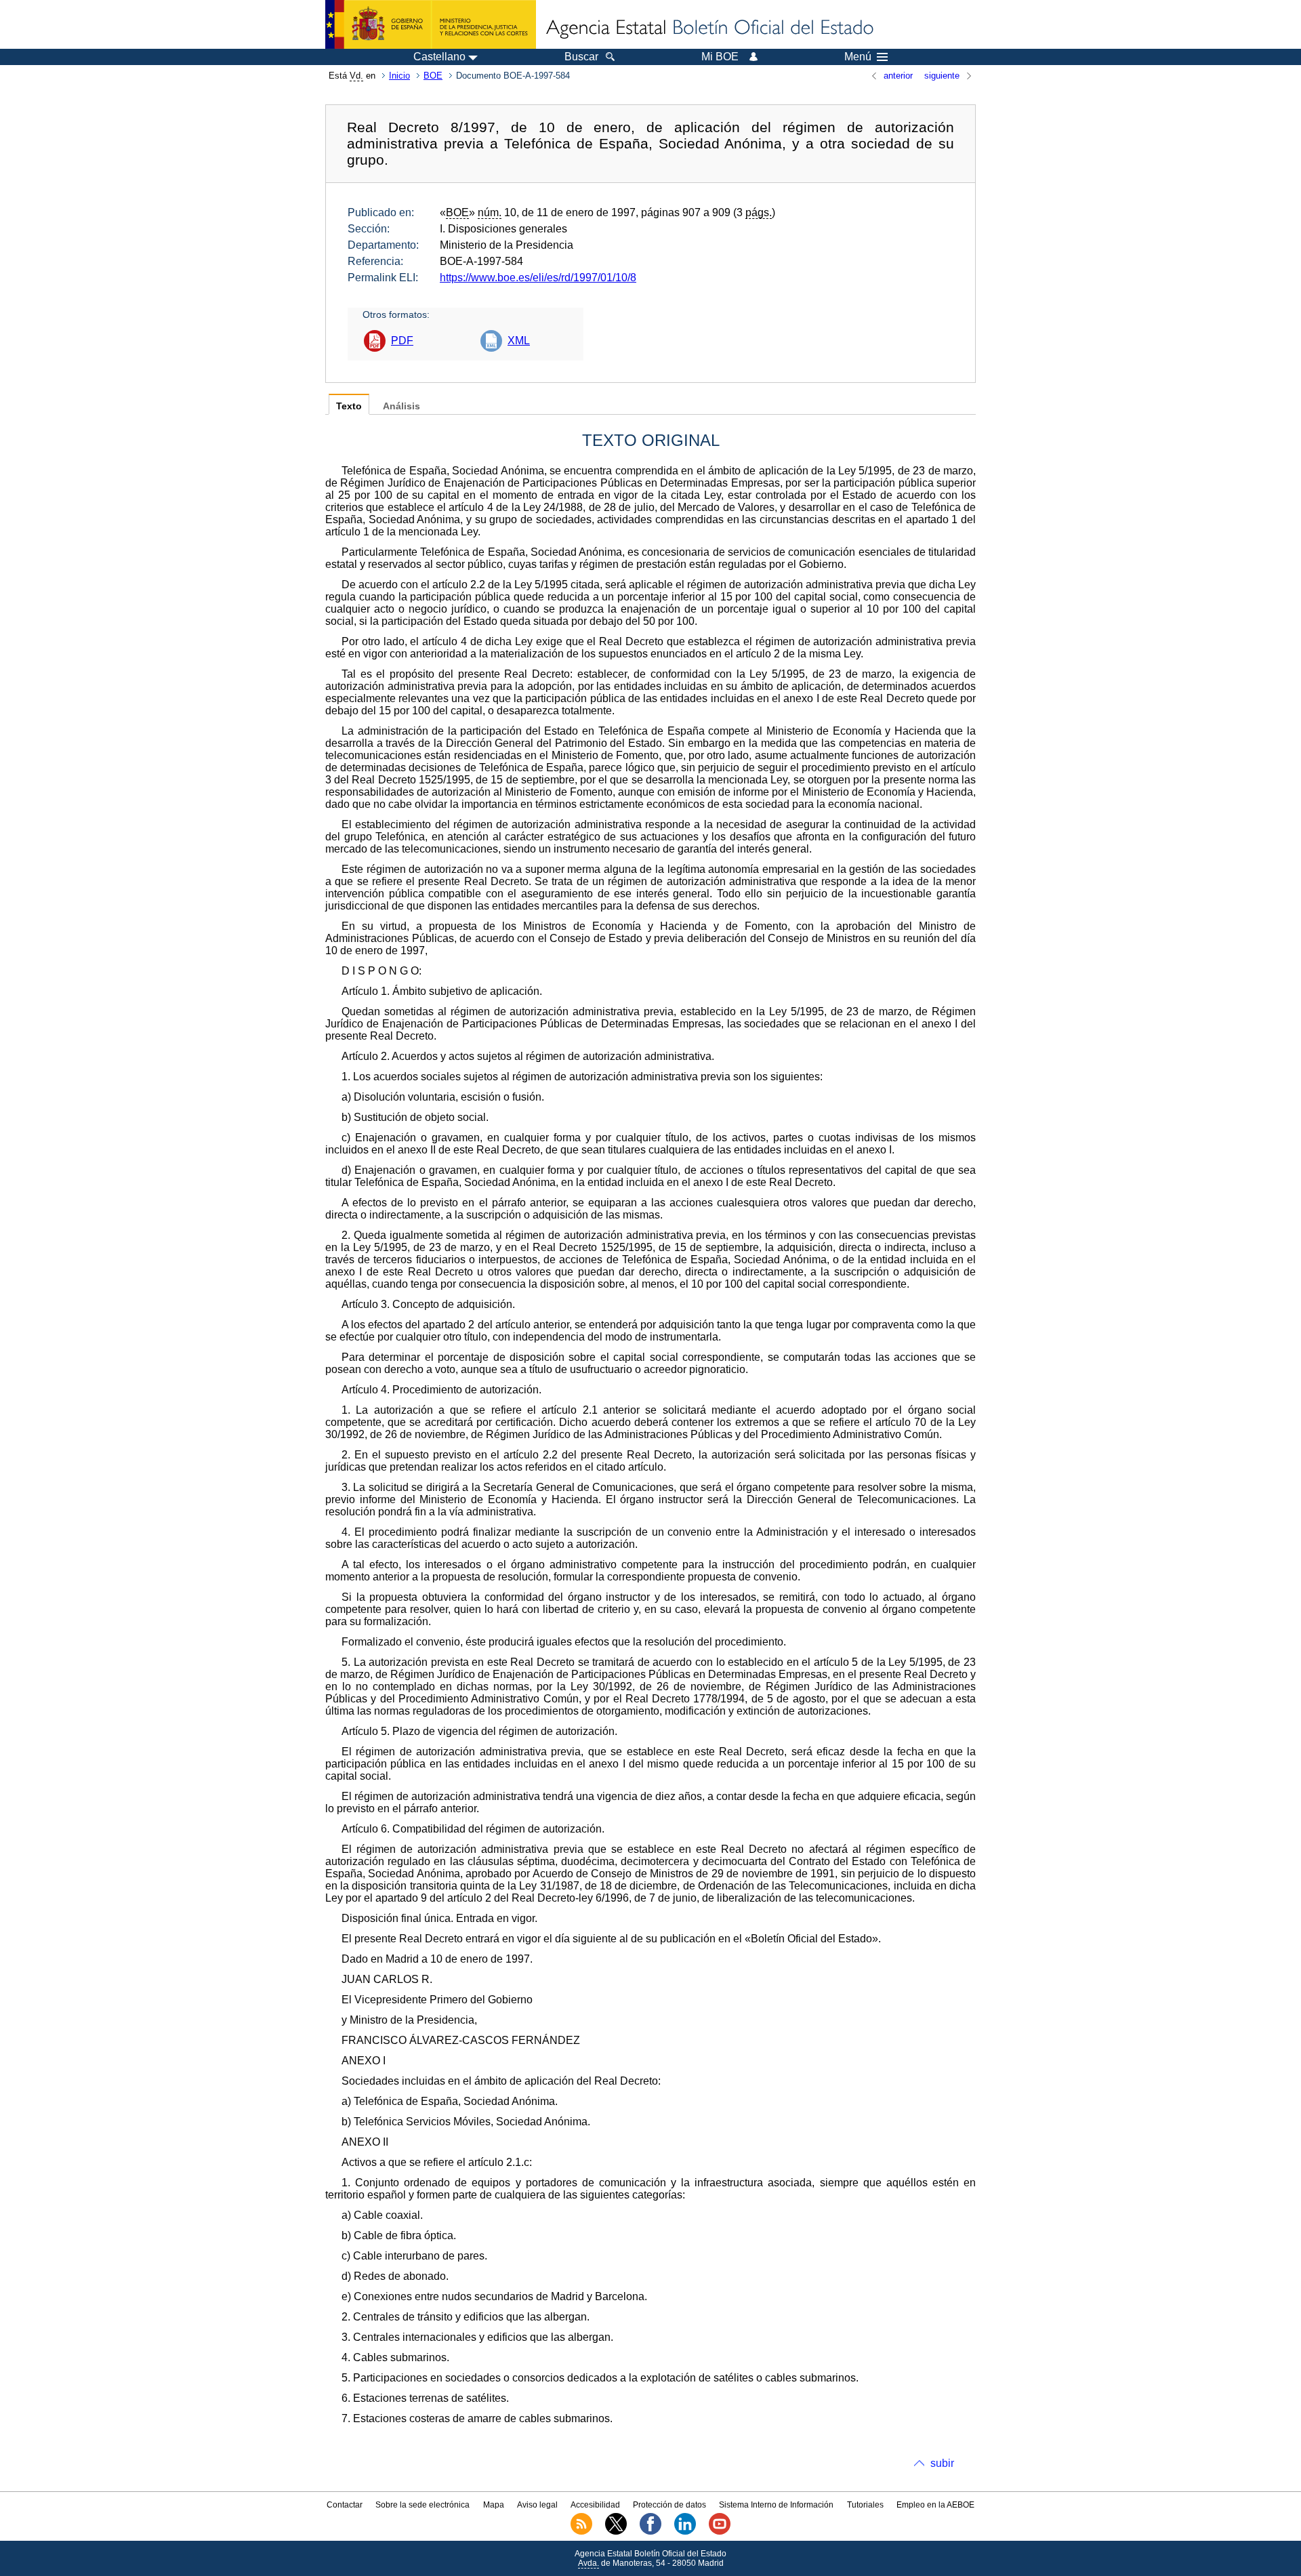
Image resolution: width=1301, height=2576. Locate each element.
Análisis (401, 406)
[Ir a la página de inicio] (709, 28)
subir (942, 2463)
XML (519, 341)
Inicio (399, 76)
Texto (349, 406)
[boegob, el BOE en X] (616, 2532)
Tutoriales (865, 2505)
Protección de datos (669, 2505)
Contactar (345, 2505)
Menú (858, 57)
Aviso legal (537, 2505)
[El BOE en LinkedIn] (685, 2532)
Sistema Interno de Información (776, 2505)
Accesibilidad (595, 2505)
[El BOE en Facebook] (650, 2532)
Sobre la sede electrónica (422, 2505)
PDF (402, 341)
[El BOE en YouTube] (720, 2532)
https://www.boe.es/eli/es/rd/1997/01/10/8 (538, 278)
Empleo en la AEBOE (935, 2505)
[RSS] (581, 2532)
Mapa (494, 2505)
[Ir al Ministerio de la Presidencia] (431, 24)
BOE (433, 76)
